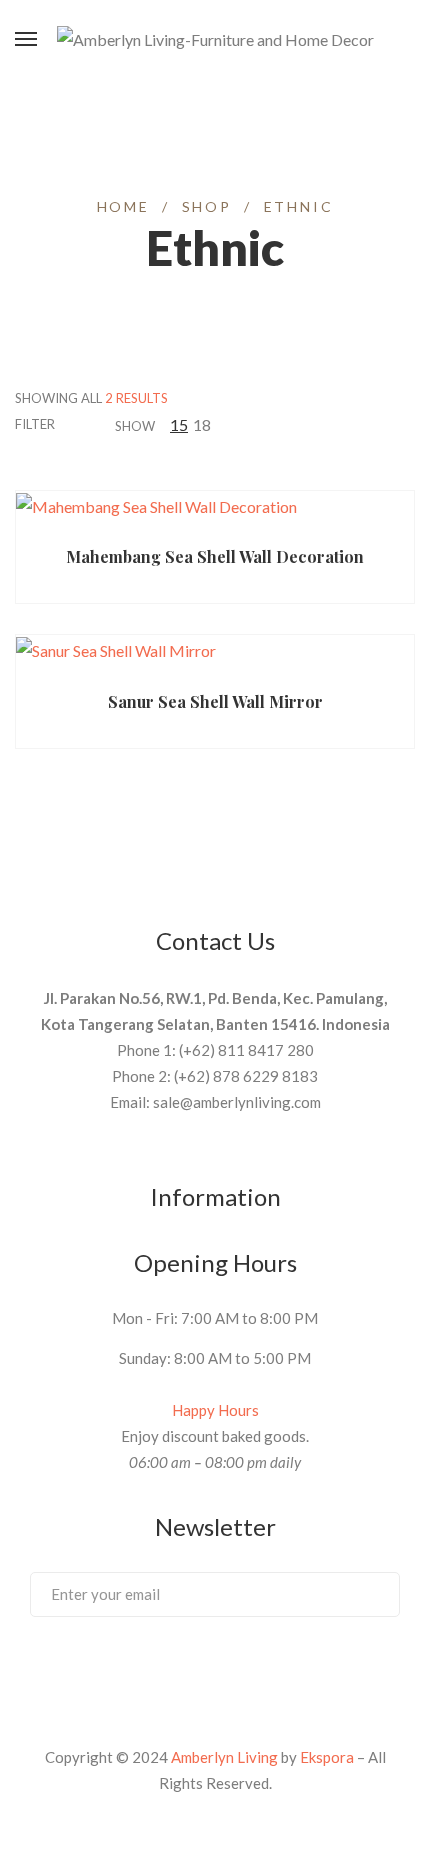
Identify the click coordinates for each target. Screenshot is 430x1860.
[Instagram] (289, 1669)
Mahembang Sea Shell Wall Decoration (215, 556)
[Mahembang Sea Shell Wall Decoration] (215, 506)
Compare (349, 520)
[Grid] (262, 424)
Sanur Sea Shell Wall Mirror (215, 701)
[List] (287, 424)
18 (202, 424)
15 (179, 424)
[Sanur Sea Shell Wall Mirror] (215, 650)
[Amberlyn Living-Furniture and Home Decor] (215, 40)
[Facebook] (141, 1669)
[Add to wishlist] (310, 520)
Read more (109, 519)
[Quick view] (271, 520)
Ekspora (327, 1757)
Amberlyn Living (224, 1757)
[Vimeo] (215, 1669)
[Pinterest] (178, 1669)
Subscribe (364, 1593)
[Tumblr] (252, 1669)
